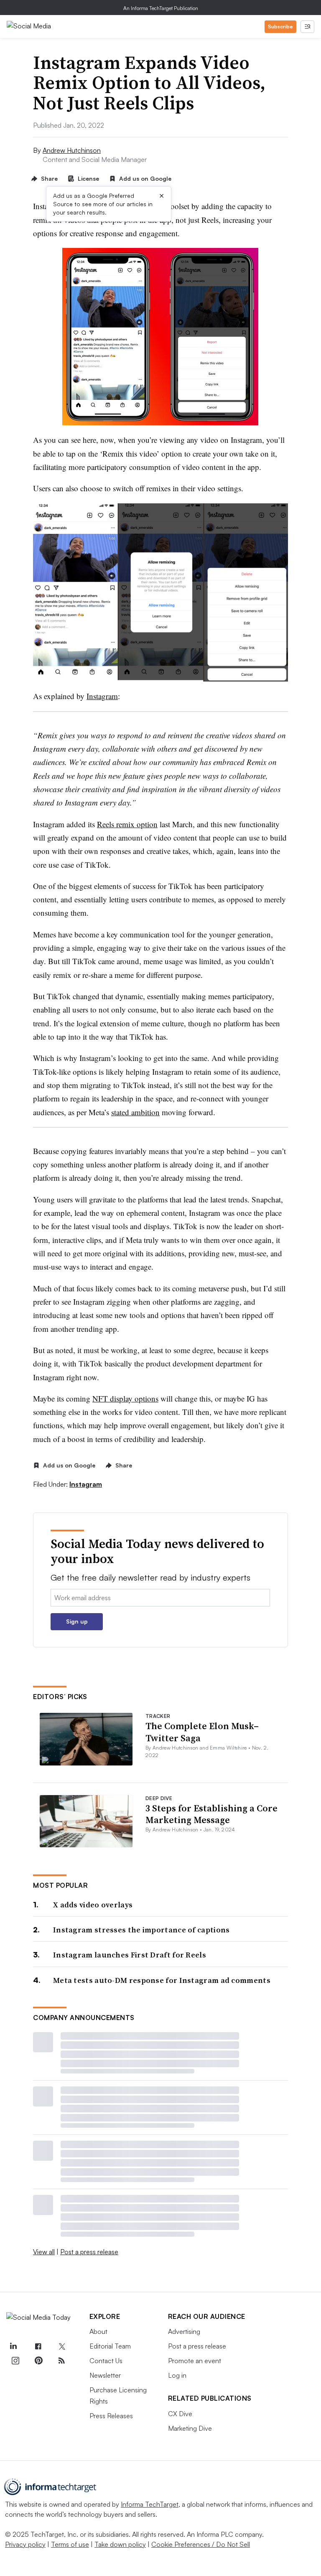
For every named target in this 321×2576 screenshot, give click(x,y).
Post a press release (89, 2252)
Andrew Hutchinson (72, 150)
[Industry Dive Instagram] (15, 2361)
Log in (177, 2375)
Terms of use (70, 2544)
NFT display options (125, 1398)
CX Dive (180, 2414)
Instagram (102, 696)
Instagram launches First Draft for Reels (130, 1955)
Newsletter (105, 2375)
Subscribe (280, 27)
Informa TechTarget (150, 2504)
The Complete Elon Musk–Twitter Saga (202, 1732)
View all (44, 2252)
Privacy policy (25, 2544)
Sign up (77, 1621)
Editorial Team (110, 2346)
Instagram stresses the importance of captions (141, 1930)
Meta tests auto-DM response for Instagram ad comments (162, 1980)
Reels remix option (127, 824)
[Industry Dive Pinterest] (38, 2361)
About (98, 2331)
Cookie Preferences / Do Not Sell (201, 2544)
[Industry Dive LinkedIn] (13, 2347)
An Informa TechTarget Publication (161, 8)
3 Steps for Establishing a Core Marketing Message (211, 1814)
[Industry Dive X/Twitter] (61, 2347)
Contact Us (106, 2361)
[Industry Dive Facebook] (38, 2347)
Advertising (184, 2331)
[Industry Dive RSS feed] (61, 2361)
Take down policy (120, 2544)
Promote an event (195, 2361)
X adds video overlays (93, 1905)
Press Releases (111, 2416)
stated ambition (135, 1112)
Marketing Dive (190, 2428)
